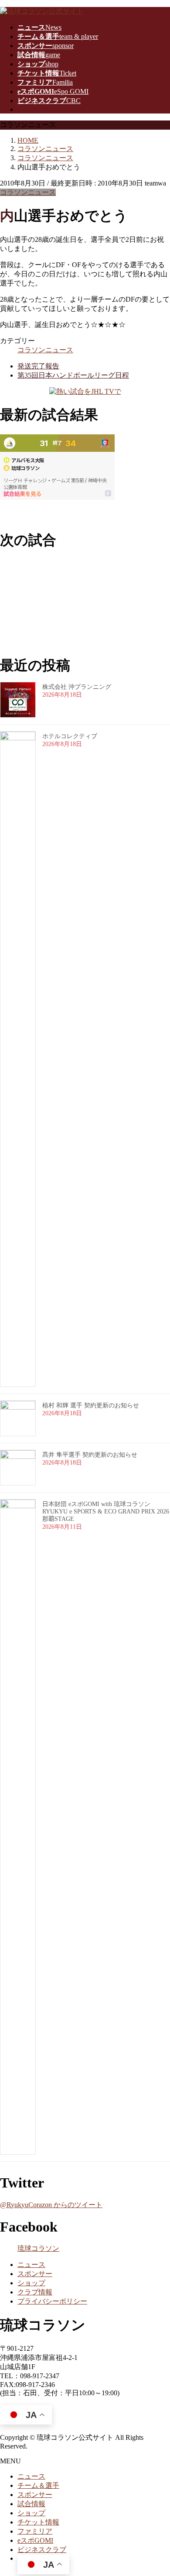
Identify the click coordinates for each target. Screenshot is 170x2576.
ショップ (31, 2283)
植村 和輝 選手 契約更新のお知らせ (91, 1405)
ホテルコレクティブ (70, 736)
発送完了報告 (38, 366)
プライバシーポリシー (52, 2301)
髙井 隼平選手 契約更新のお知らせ (90, 1455)
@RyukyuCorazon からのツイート (51, 2205)
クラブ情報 (35, 2292)
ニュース (31, 2265)
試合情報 (31, 2504)
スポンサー (35, 2274)
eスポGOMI (35, 2540)
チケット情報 (38, 2522)
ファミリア (35, 2531)
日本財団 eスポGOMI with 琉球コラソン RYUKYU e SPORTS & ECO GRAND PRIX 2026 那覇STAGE (106, 1512)
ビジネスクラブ (42, 2550)
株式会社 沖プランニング (77, 687)
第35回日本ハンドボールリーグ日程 (73, 375)
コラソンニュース (28, 192)
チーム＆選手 (38, 2485)
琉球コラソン (38, 2248)
